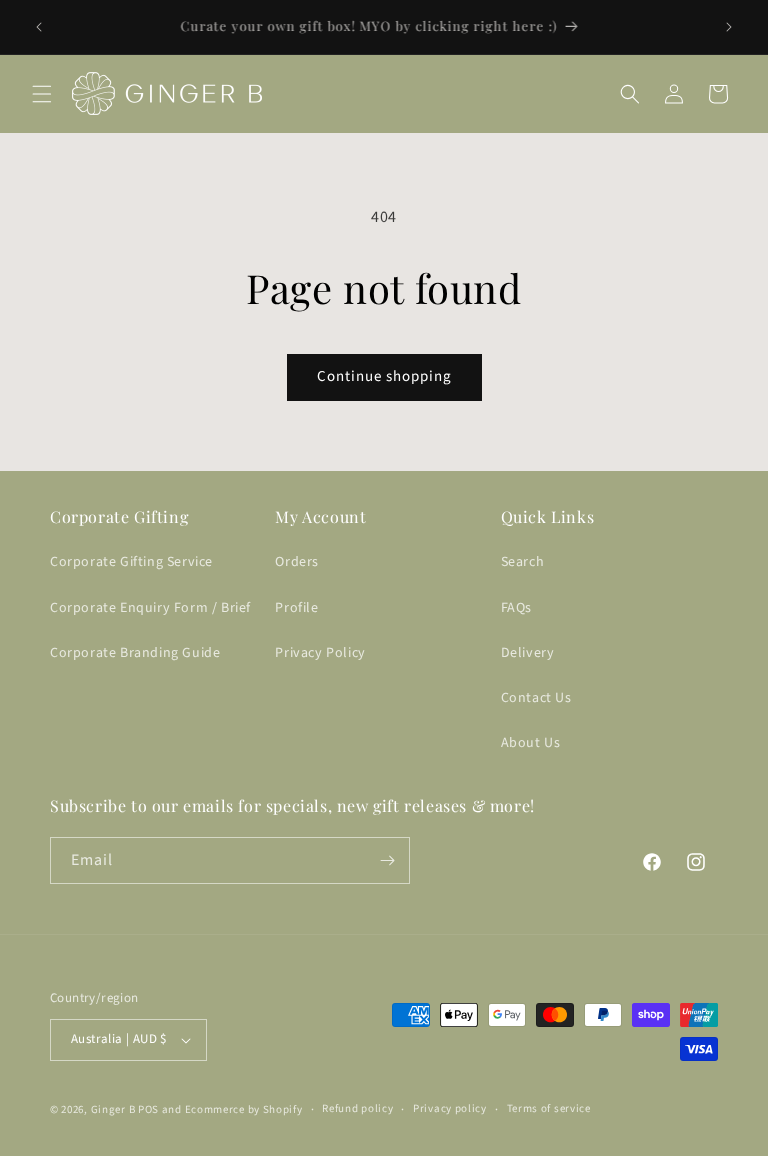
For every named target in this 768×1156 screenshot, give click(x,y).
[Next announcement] (729, 27)
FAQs (516, 608)
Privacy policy (450, 1108)
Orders (297, 562)
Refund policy (357, 1108)
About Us (531, 743)
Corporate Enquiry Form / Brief (150, 608)
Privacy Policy (320, 653)
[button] (42, 94)
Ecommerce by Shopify (244, 1109)
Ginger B (113, 1109)
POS (148, 1109)
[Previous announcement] (39, 27)
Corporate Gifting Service (131, 562)
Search (523, 562)
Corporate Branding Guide (135, 653)
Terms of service (549, 1108)
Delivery (528, 653)
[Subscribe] (387, 860)
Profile (296, 608)
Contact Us (536, 698)
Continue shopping (384, 376)
